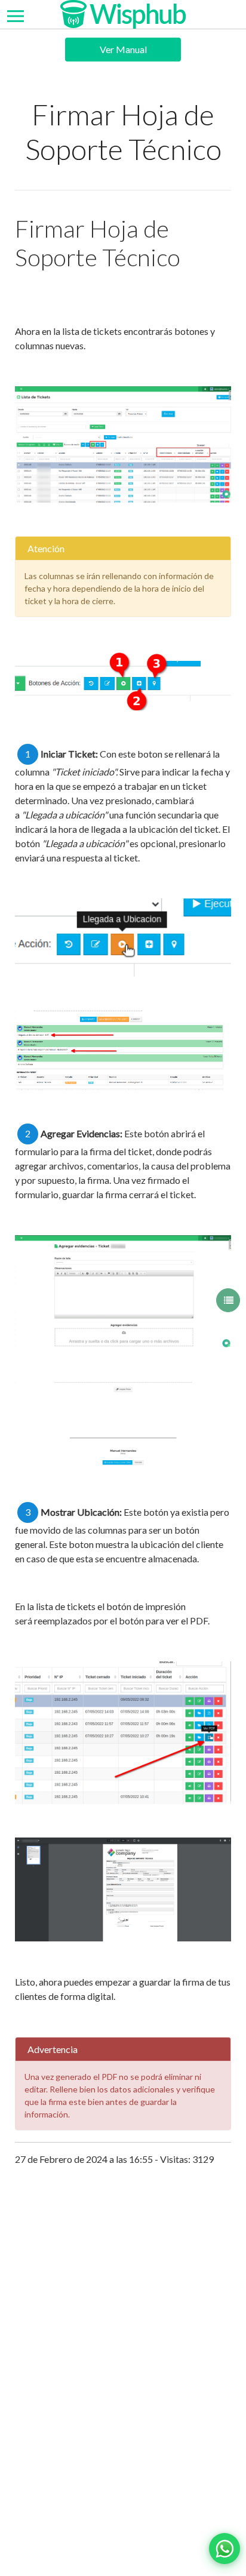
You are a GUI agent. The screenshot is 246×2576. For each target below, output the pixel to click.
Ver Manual (123, 49)
